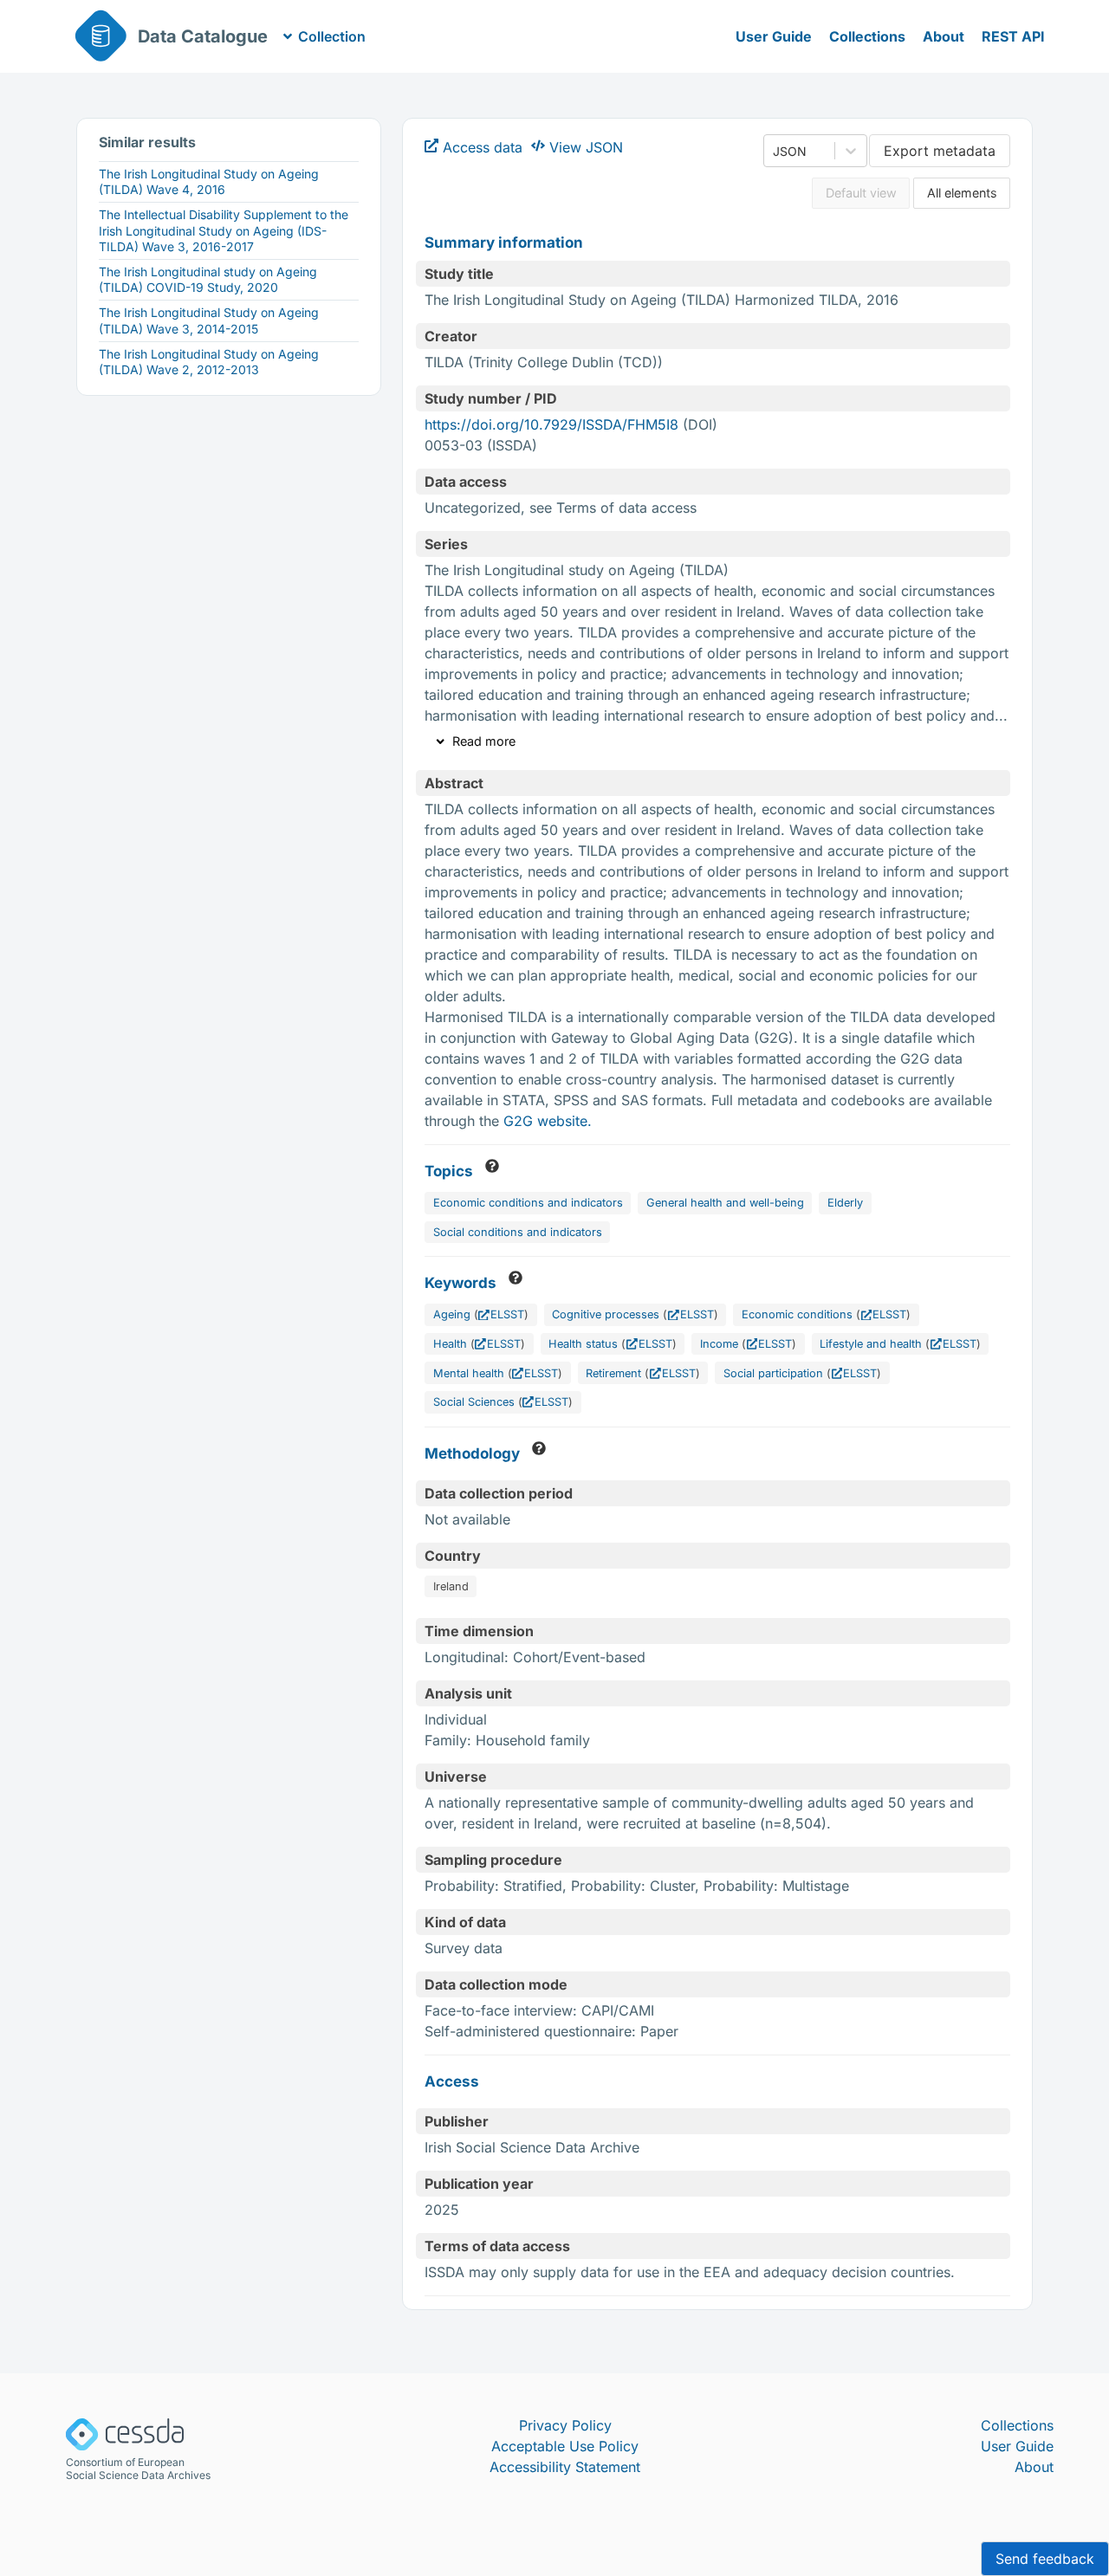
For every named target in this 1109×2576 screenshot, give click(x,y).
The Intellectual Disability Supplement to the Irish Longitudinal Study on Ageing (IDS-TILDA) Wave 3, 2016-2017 (224, 230)
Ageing (452, 1314)
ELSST (507, 1314)
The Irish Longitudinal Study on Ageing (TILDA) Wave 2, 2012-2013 (209, 362)
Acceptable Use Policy (565, 2446)
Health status (583, 1344)
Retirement (613, 1373)
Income (719, 1344)
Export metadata (940, 151)
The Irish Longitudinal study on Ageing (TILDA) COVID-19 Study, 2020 (208, 279)
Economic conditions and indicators (528, 1203)
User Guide (774, 36)
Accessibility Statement (565, 2467)
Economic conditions (797, 1314)
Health (450, 1344)
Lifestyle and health (871, 1344)
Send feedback (1045, 2559)
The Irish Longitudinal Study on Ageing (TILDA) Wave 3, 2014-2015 (209, 320)
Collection (332, 36)
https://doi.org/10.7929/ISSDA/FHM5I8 (551, 424)
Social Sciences (474, 1402)
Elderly (845, 1203)
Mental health (469, 1373)
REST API (1013, 36)
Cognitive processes (606, 1314)
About (944, 36)
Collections (867, 36)
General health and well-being (725, 1203)
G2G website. (548, 1121)
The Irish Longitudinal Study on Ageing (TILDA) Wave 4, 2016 (209, 181)
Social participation (773, 1373)
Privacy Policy (565, 2425)
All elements (962, 193)
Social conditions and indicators (518, 1232)
